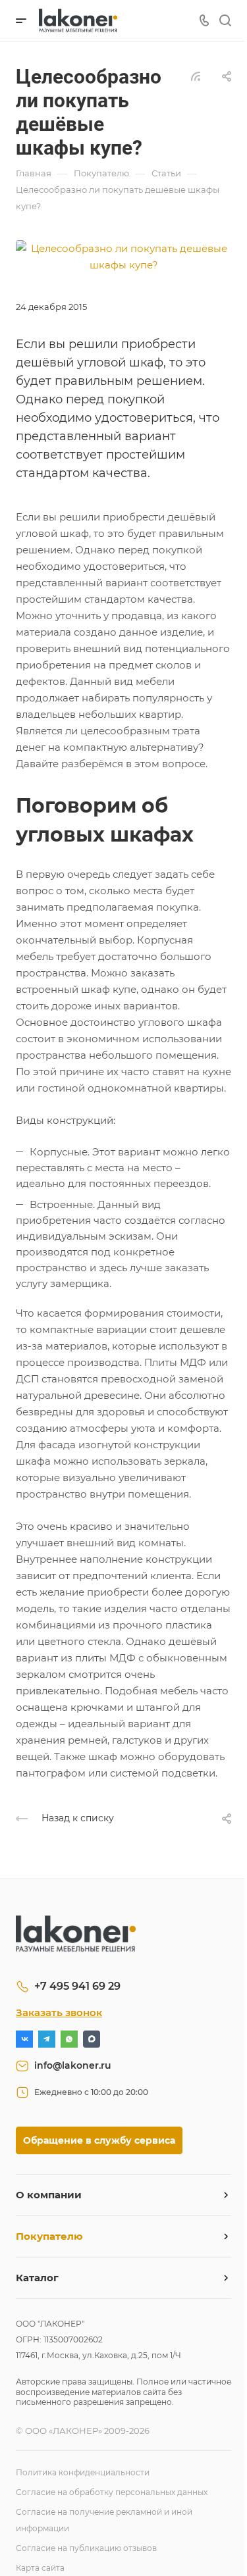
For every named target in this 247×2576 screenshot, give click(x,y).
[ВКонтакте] (24, 2039)
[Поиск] (225, 21)
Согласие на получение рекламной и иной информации (104, 2520)
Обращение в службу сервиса (99, 2140)
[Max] (92, 2039)
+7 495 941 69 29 (77, 1986)
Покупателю (49, 2236)
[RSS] (196, 75)
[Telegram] (47, 2039)
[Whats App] (69, 2039)
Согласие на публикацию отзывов (86, 2548)
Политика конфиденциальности (83, 2472)
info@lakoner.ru (73, 2065)
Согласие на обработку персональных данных (112, 2492)
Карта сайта (40, 2568)
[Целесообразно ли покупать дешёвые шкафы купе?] (123, 256)
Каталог (37, 2278)
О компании (49, 2195)
